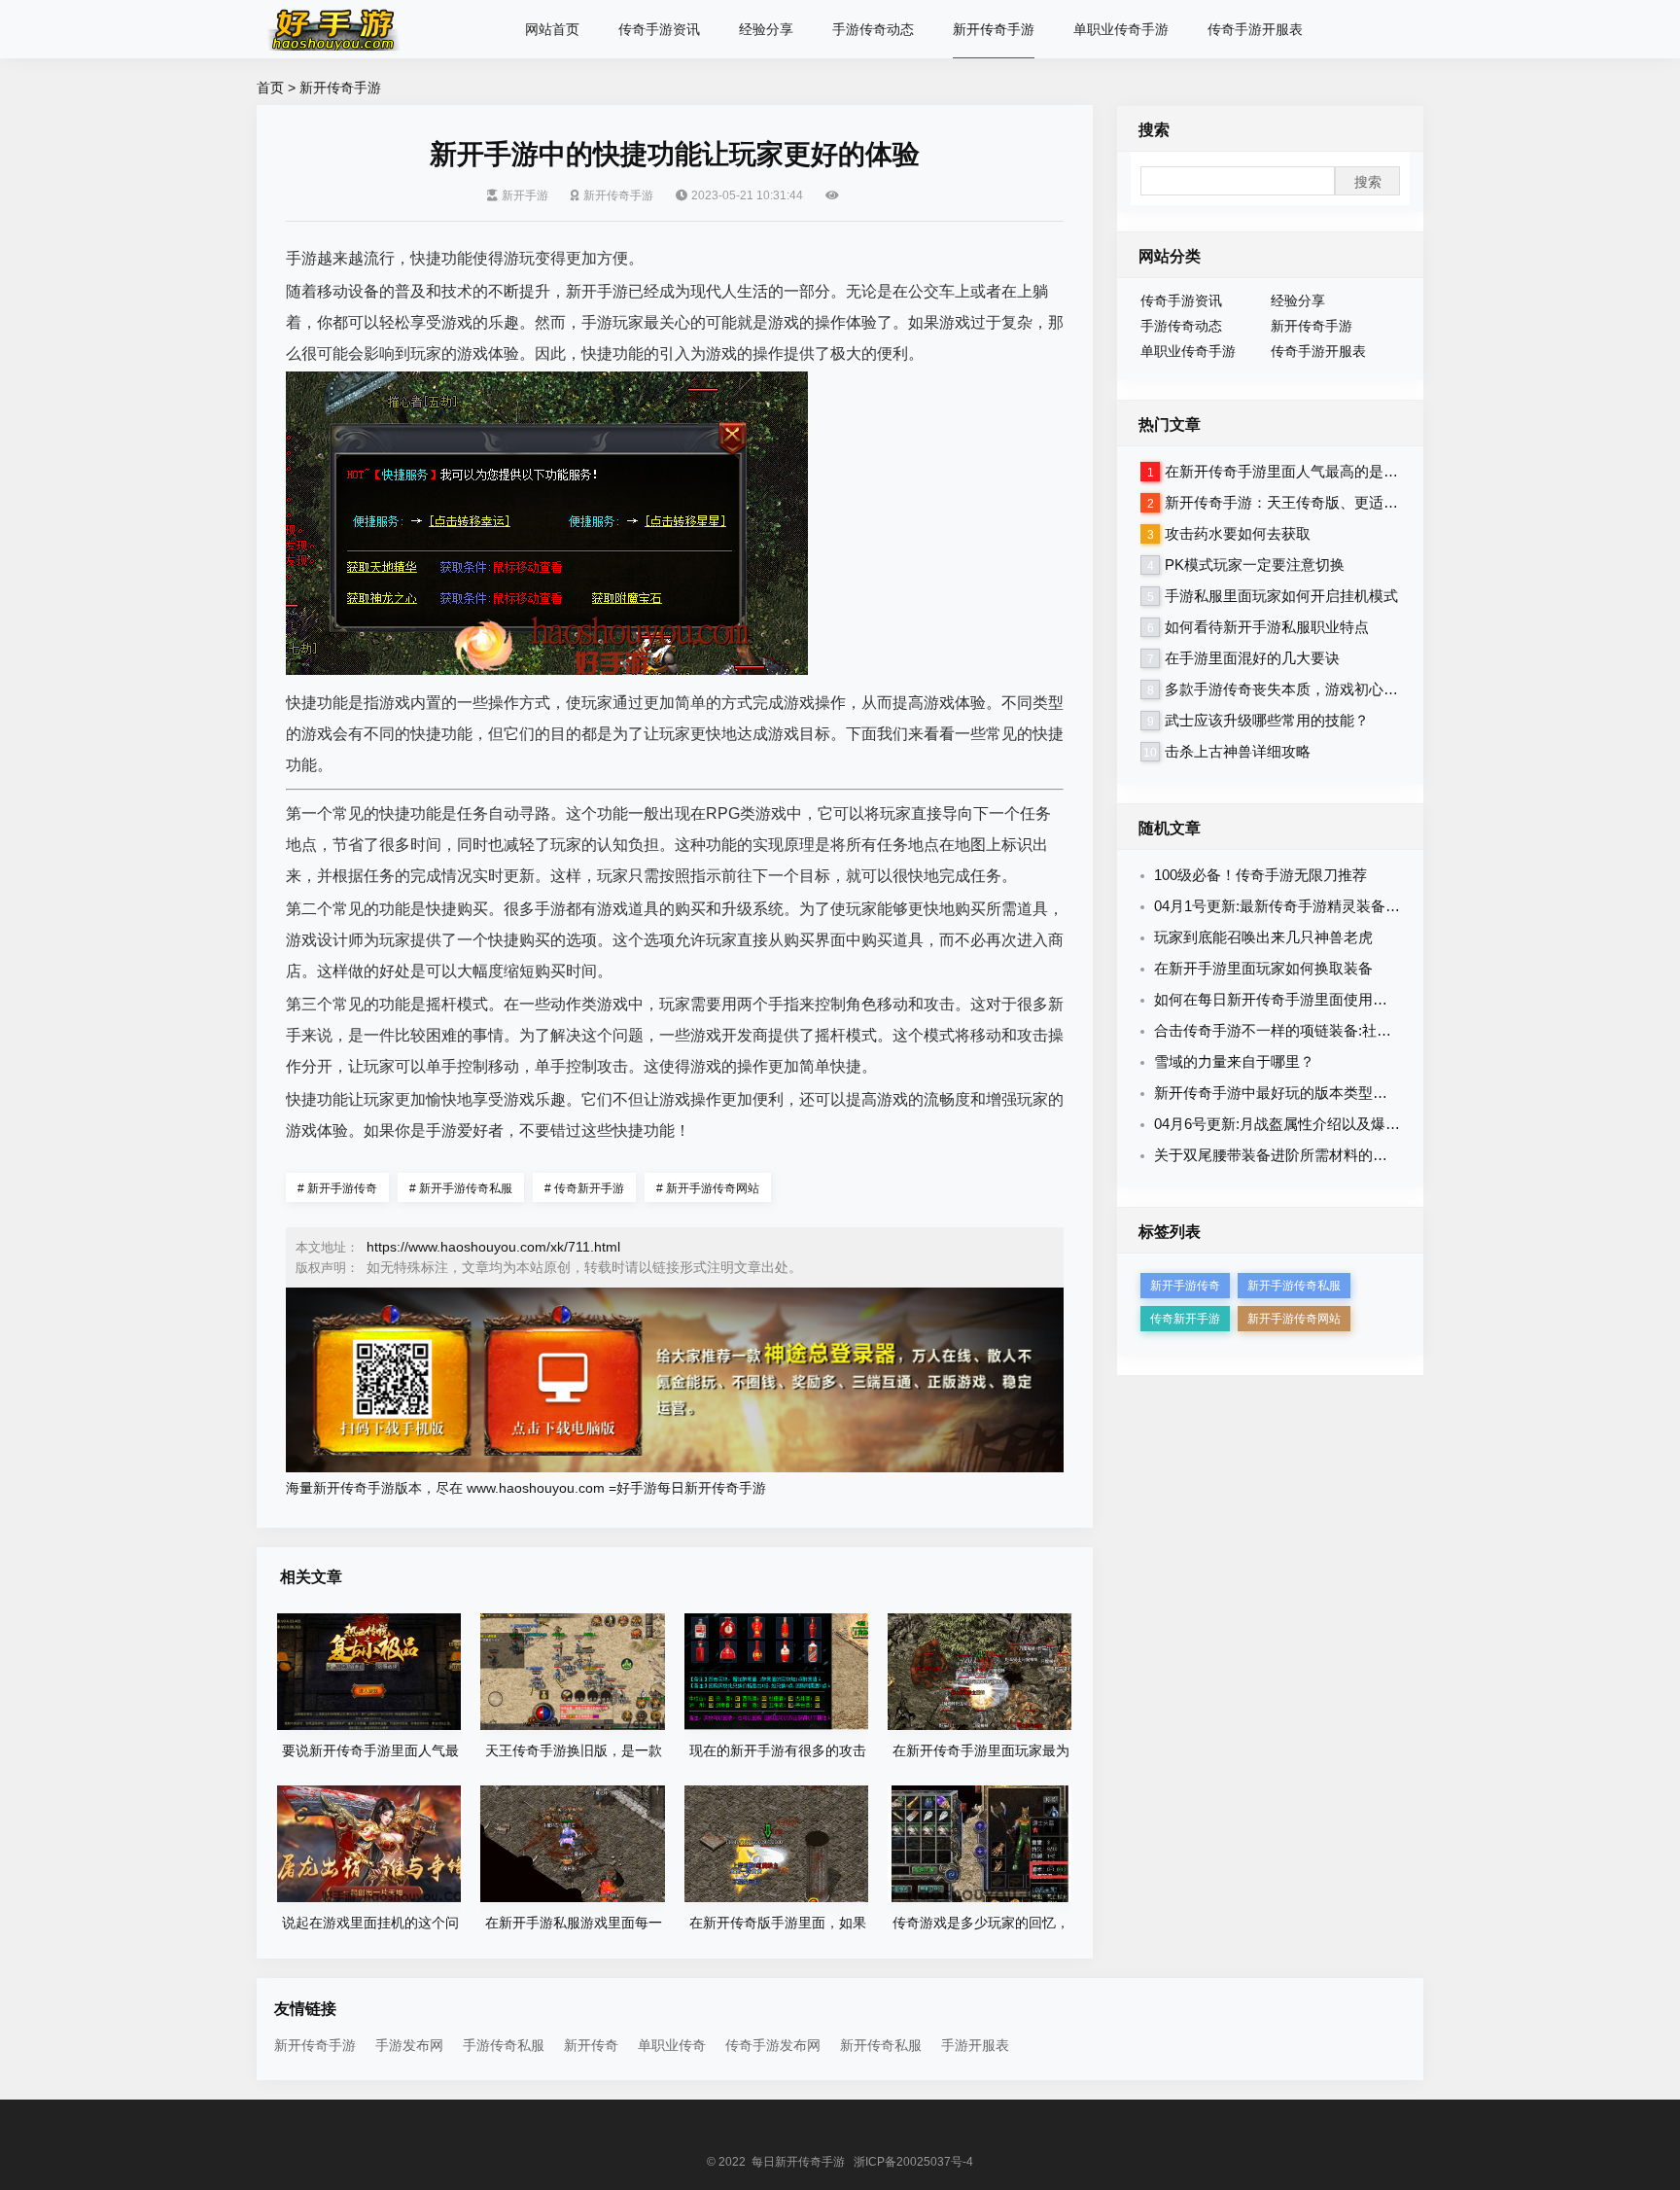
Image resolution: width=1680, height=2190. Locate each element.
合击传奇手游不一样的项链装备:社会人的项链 (1302, 1030)
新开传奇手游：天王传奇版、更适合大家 (1296, 502)
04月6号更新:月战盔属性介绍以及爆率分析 (1292, 1124)
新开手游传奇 (337, 1188)
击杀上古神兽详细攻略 (1238, 751)
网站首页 (552, 29)
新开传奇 (591, 2045)
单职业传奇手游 (1121, 29)
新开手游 (525, 195)
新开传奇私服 (881, 2045)
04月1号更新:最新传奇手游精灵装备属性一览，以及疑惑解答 (1350, 906)
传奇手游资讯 (659, 29)
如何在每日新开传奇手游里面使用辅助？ (1285, 999)
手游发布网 (409, 2045)
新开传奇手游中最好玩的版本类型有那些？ (1293, 1093)
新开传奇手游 (994, 29)
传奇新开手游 (584, 1188)
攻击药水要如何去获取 (1238, 533)
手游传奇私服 (504, 2045)
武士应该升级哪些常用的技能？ (1267, 720)
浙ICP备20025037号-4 (913, 2162)
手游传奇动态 (873, 29)
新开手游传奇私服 (461, 1188)
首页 (270, 88)
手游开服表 (975, 2045)
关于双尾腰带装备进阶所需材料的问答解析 (1293, 1155)
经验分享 (766, 29)
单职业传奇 (672, 2045)
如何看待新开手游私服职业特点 (1267, 627)
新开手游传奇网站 (708, 1188)
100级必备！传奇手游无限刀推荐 (1260, 875)
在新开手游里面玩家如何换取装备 (1263, 968)
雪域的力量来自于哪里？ (1234, 1061)
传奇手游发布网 (773, 2045)
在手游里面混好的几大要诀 (1252, 658)
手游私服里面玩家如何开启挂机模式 (1281, 596)
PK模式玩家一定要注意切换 (1255, 565)
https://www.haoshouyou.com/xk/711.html (493, 1247)
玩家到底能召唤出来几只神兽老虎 (1263, 937)
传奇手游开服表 (1255, 29)
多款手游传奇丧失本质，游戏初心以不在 (1296, 689)
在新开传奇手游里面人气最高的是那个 (1289, 471)
